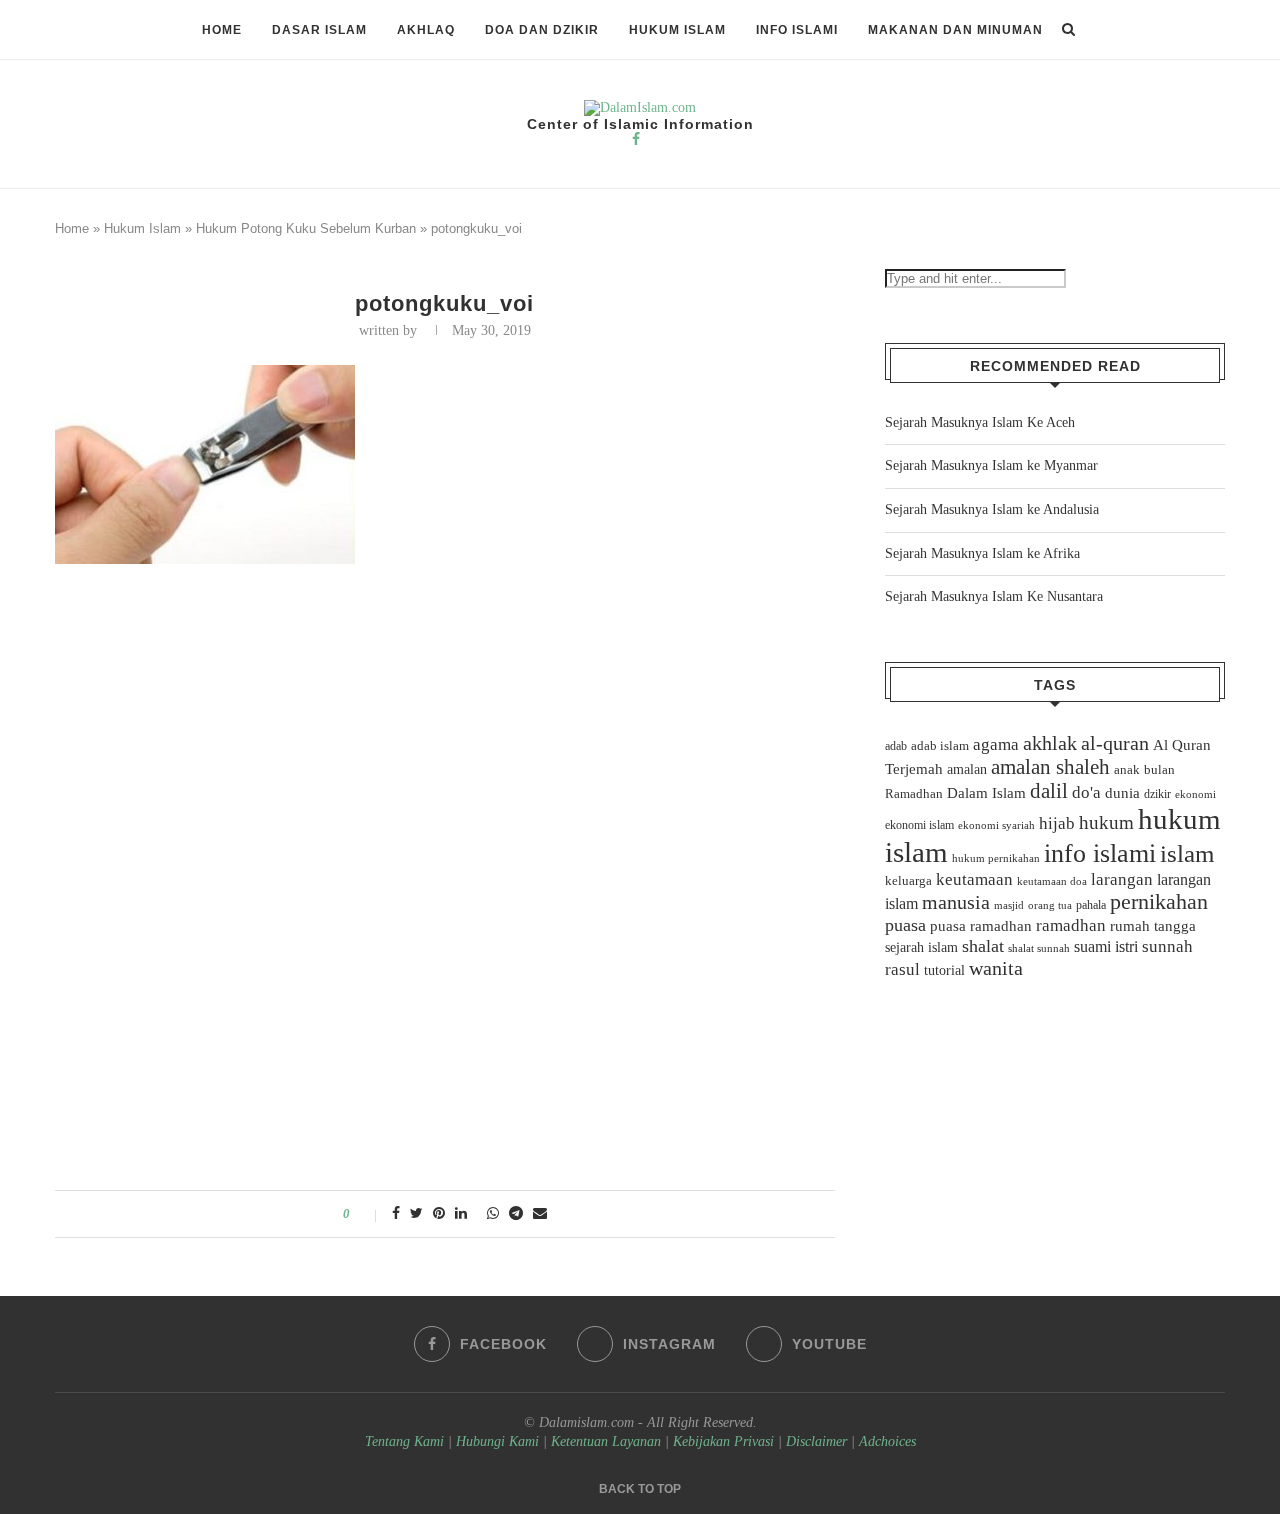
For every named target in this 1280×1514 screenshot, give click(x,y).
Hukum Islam (677, 30)
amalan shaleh (1050, 767)
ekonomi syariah (996, 825)
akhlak (1050, 743)
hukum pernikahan (996, 858)
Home (222, 30)
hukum (1106, 822)
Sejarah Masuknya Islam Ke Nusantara (994, 596)
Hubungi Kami (497, 1441)
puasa (905, 925)
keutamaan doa (1052, 881)
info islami (1100, 853)
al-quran (1115, 743)
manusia (956, 902)
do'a (1086, 792)
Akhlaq (426, 30)
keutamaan (974, 879)
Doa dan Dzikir (542, 30)
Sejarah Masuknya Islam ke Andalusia (992, 509)
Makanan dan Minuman (955, 30)
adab (896, 746)
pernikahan (1159, 902)
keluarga (908, 881)
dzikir (1157, 794)
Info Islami (797, 30)
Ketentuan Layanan (606, 1441)
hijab (1057, 823)
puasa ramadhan (981, 925)
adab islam (940, 746)
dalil (1049, 791)
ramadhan (1071, 925)
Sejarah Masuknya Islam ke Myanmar (991, 465)
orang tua (1050, 905)
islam (1187, 853)
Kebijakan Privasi (723, 1441)
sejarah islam (921, 947)
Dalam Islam (986, 793)
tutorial (944, 970)
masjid (1009, 905)
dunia (1122, 793)
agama (996, 744)
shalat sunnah (1039, 948)
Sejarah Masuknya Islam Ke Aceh (980, 422)
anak (1127, 770)
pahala (1091, 905)
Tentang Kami (406, 1441)
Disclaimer (816, 1441)
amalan (967, 769)
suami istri (1106, 947)
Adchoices (887, 1441)
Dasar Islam (319, 30)
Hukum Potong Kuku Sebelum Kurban (306, 228)
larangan (1122, 879)
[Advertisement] (445, 721)
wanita (996, 968)
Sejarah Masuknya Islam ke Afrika (982, 553)
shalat (983, 946)
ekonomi (1195, 794)
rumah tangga (1153, 926)
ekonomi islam (919, 825)
